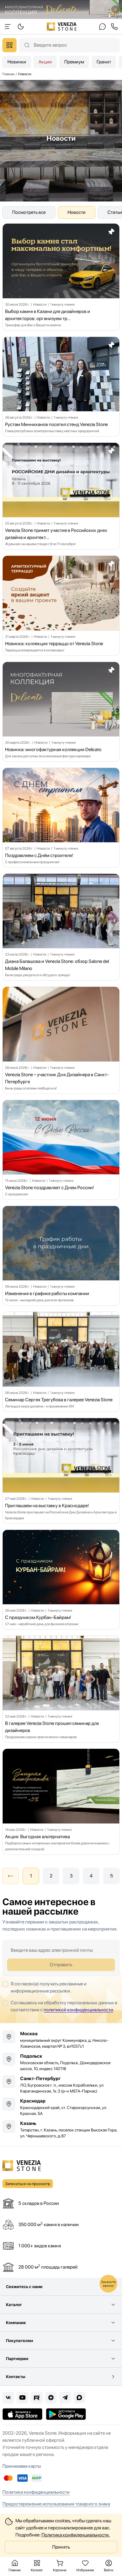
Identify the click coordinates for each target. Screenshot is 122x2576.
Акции (45, 62)
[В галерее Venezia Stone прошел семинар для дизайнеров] (61, 1689)
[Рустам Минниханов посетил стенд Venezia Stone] (61, 387)
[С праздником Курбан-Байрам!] (61, 1580)
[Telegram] (65, 2398)
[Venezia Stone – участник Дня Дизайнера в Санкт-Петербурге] (61, 1040)
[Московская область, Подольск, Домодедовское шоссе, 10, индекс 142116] (61, 2062)
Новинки (17, 62)
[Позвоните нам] (114, 27)
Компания (16, 2323)
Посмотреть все (29, 212)
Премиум (74, 62)
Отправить (61, 1965)
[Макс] (79, 2398)
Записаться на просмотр (28, 2184)
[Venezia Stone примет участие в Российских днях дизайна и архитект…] (61, 496)
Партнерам (17, 2359)
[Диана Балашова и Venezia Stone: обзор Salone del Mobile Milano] (61, 927)
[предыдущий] (11, 1876)
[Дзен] (51, 2398)
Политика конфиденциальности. (76, 2535)
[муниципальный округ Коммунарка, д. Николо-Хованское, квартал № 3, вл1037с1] (61, 2040)
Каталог (14, 2305)
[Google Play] (66, 2414)
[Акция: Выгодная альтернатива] (61, 1801)
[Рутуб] (37, 2398)
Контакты (16, 2377)
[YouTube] (23, 2398)
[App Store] (22, 2414)
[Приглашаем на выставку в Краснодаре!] (61, 1471)
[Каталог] (9, 45)
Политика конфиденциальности (36, 2492)
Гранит (104, 62)
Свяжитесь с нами (24, 2287)
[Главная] (62, 27)
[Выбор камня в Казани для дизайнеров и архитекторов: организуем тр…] (61, 277)
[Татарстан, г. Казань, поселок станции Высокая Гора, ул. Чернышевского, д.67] (61, 2129)
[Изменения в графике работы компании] (61, 1256)
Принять (61, 2547)
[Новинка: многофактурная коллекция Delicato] (61, 712)
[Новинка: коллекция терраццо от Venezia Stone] (61, 606)
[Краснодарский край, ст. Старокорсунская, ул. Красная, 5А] (61, 2107)
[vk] (8, 2398)
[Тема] (8, 27)
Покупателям (19, 2341)
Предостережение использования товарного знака (56, 2504)
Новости (77, 212)
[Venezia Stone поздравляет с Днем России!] (61, 1150)
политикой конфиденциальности (78, 2010)
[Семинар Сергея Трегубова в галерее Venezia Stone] (61, 1362)
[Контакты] (102, 27)
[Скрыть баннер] (115, 9)
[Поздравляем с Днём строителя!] (61, 818)
